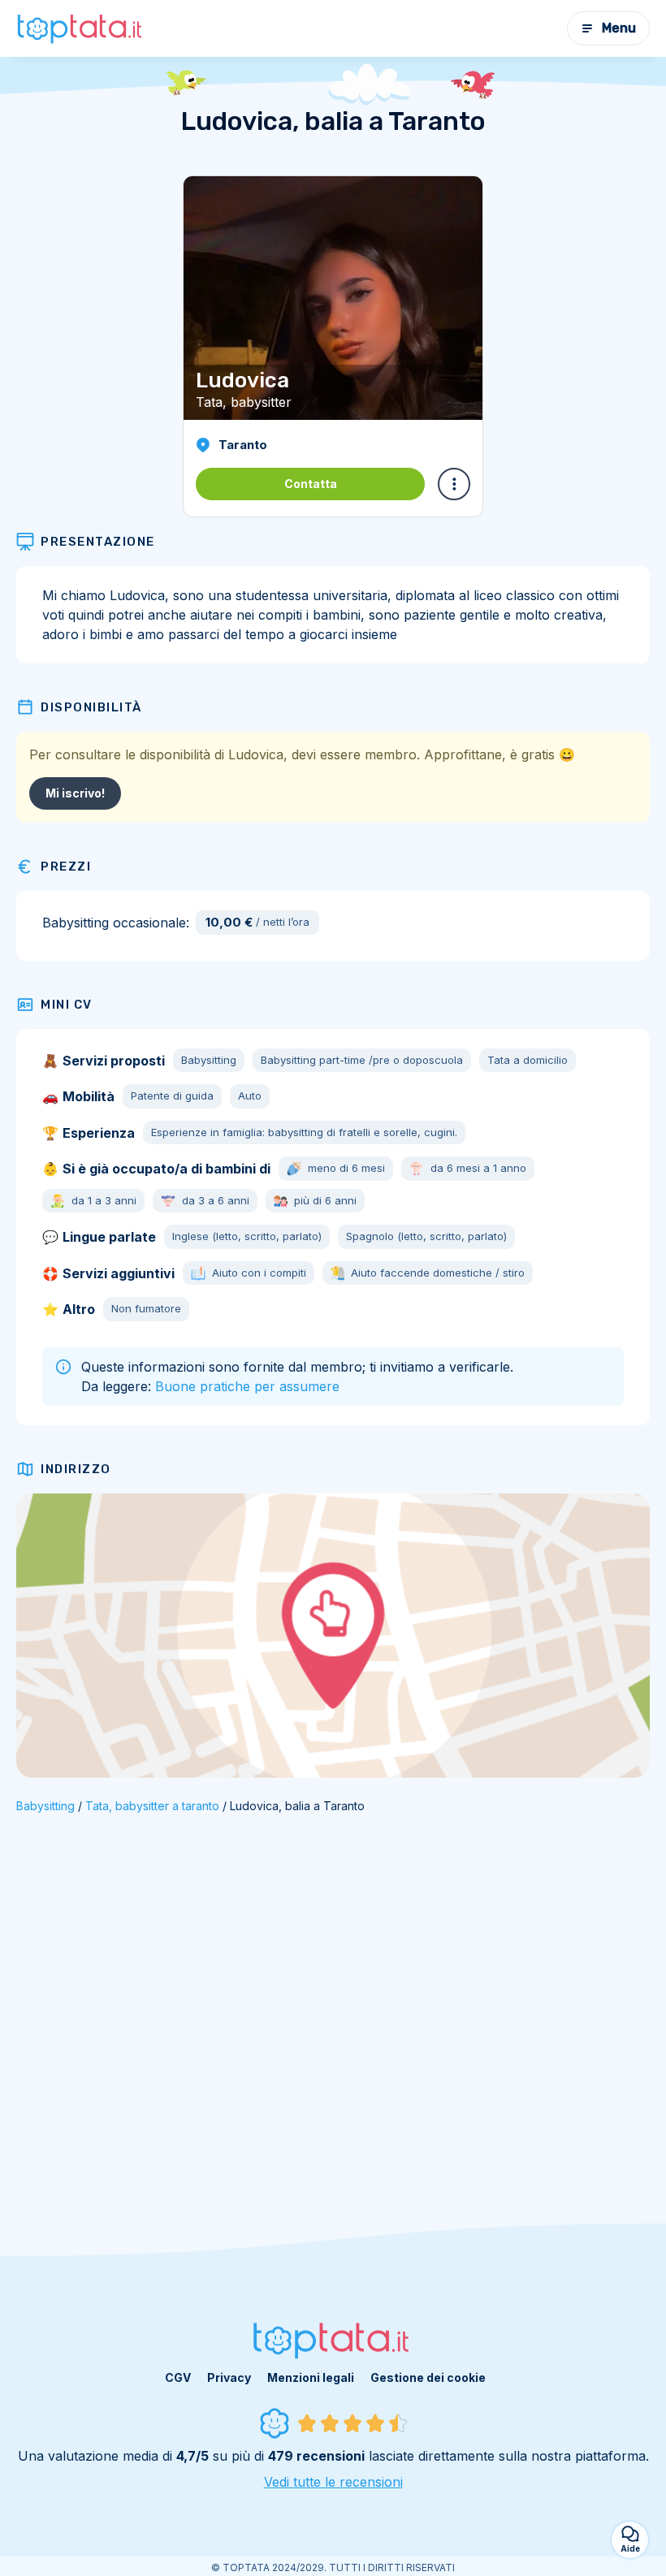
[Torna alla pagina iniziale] (81, 28)
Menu (619, 28)
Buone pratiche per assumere (247, 1386)
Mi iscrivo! (75, 793)
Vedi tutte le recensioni (333, 2482)
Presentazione (98, 542)
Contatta (311, 484)
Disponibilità (91, 707)
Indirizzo (76, 1469)
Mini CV (67, 1005)
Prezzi (66, 867)
